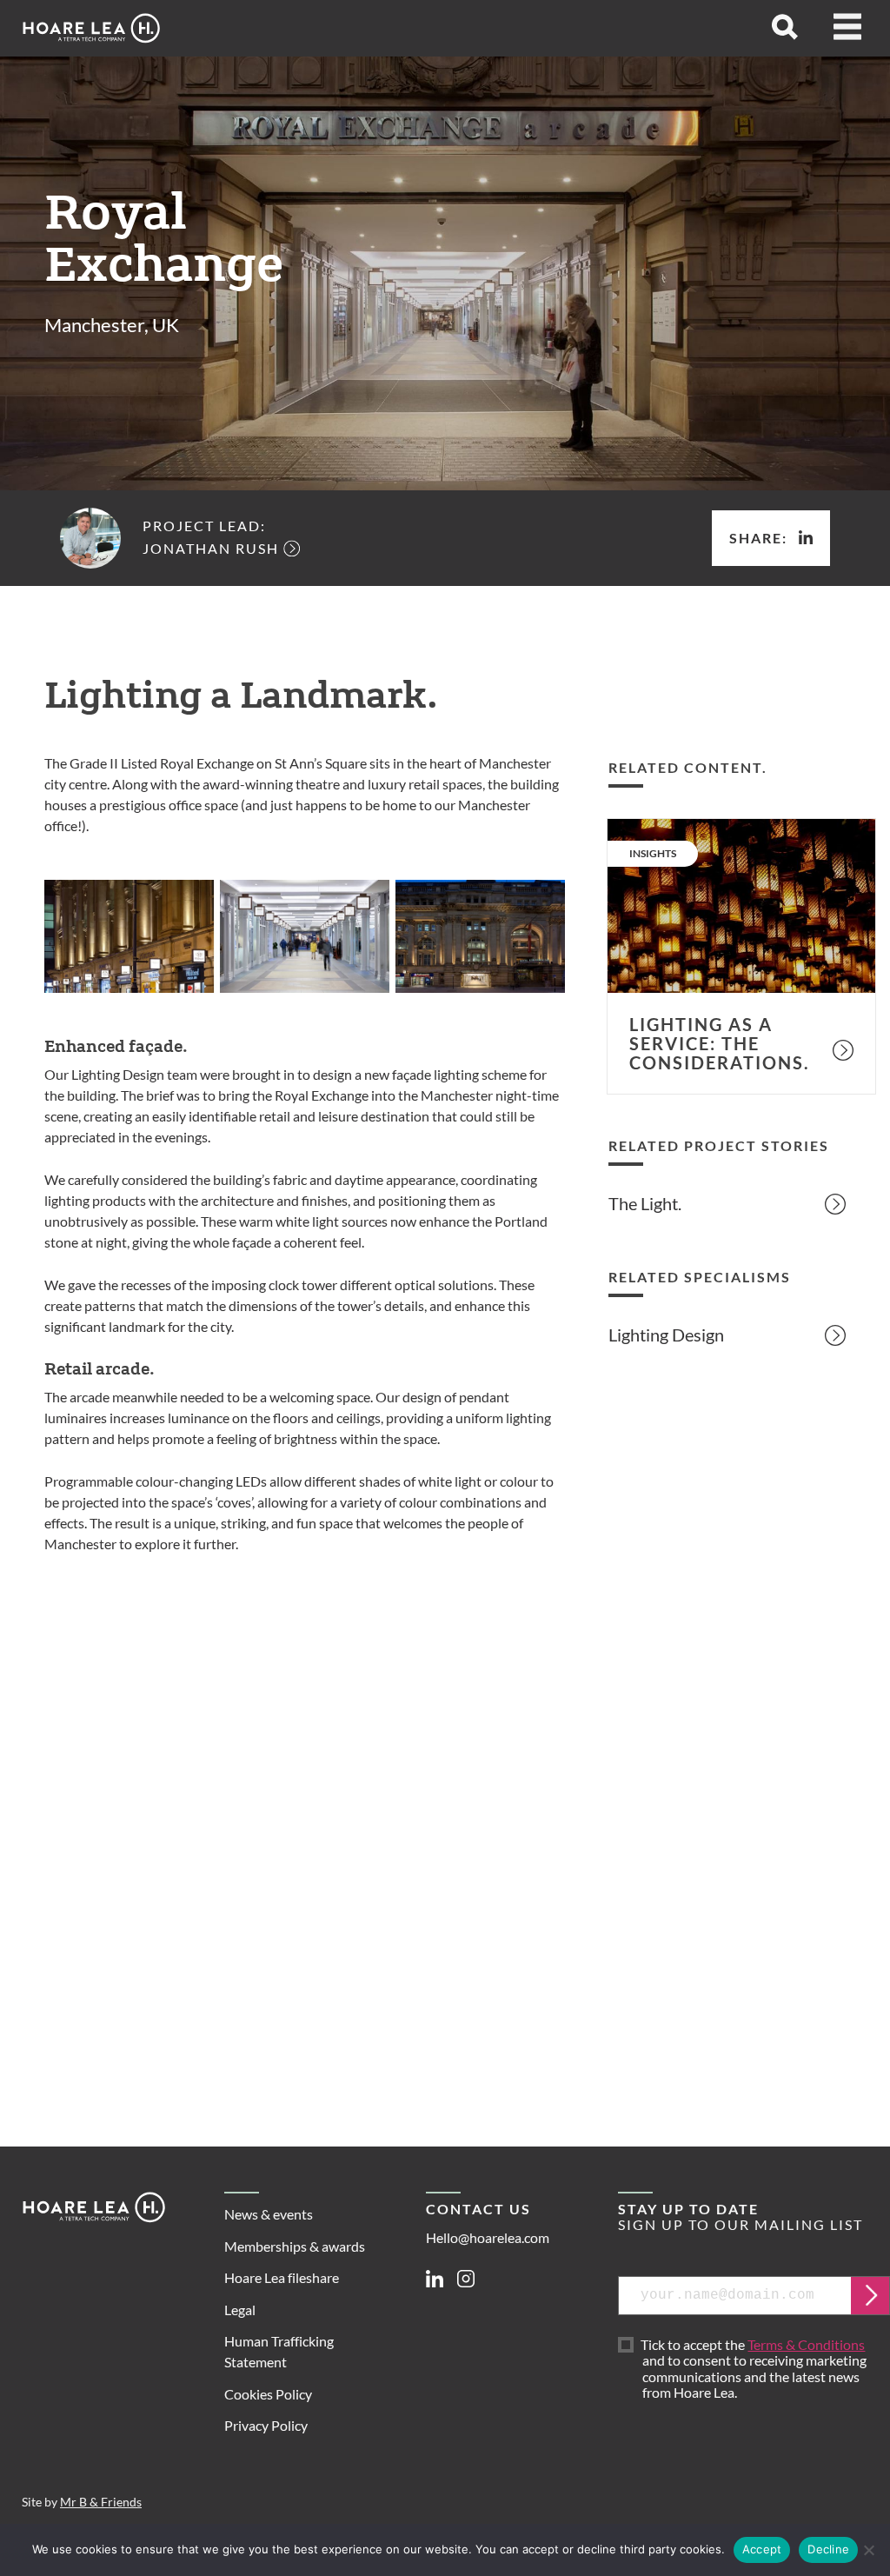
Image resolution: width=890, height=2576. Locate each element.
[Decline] (868, 2550)
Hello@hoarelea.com (488, 2237)
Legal (240, 2310)
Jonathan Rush (211, 548)
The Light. (645, 1203)
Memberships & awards (295, 2246)
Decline (828, 2549)
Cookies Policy (268, 2394)
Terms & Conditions (806, 2344)
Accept (762, 2549)
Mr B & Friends (101, 2502)
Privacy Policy (266, 2425)
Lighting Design (666, 1335)
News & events (269, 2214)
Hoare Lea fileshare (282, 2277)
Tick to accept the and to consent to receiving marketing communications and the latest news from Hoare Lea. (756, 2369)
